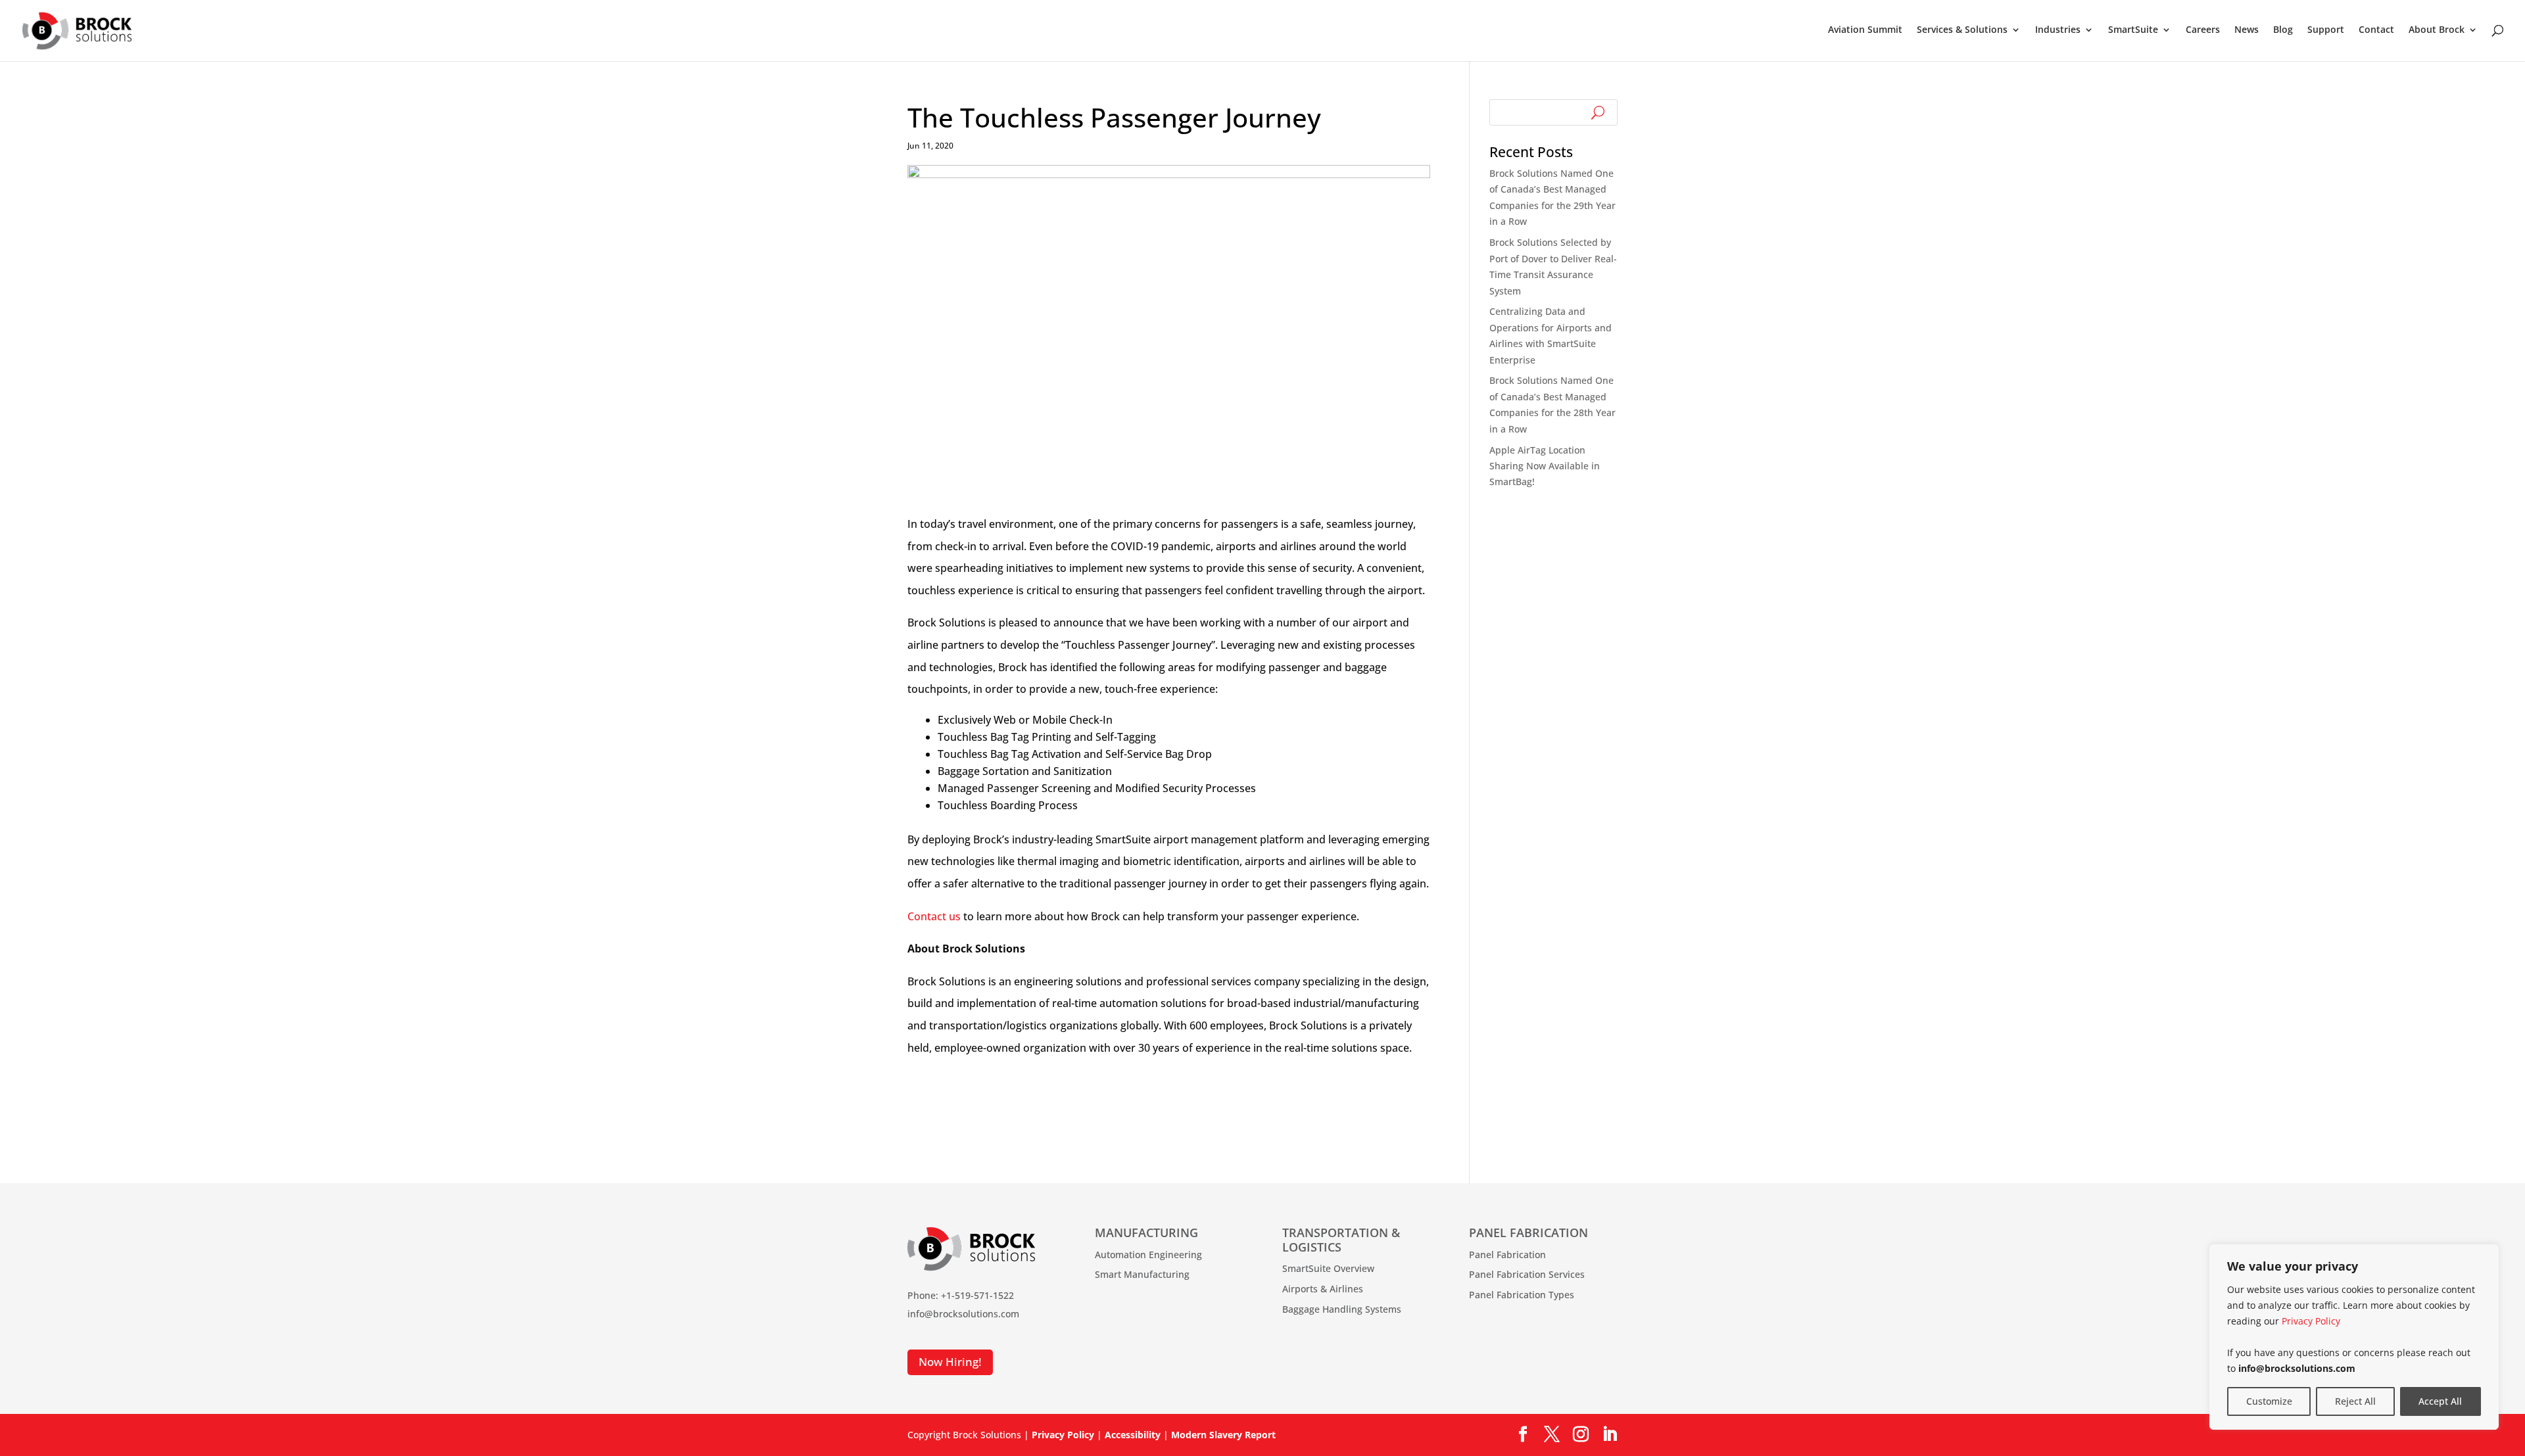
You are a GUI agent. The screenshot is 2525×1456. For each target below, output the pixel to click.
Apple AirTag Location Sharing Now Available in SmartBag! (1545, 466)
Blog (2283, 30)
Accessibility (1133, 1435)
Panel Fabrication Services (1527, 1274)
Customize (2269, 1401)
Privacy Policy (2311, 1321)
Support (2326, 30)
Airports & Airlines (1323, 1289)
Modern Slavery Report (1223, 1435)
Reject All (2355, 1401)
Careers (2203, 30)
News (2247, 30)
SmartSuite (2133, 30)
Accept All (2440, 1401)
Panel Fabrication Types (1522, 1295)
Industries (2058, 30)
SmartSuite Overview (1328, 1268)
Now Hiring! (950, 1362)
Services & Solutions (1962, 30)
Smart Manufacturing (1142, 1274)
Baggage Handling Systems (1342, 1309)
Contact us (934, 916)
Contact (2376, 30)
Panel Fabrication (1507, 1255)
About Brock (2437, 30)
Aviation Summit (1865, 30)
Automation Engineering (1148, 1255)
